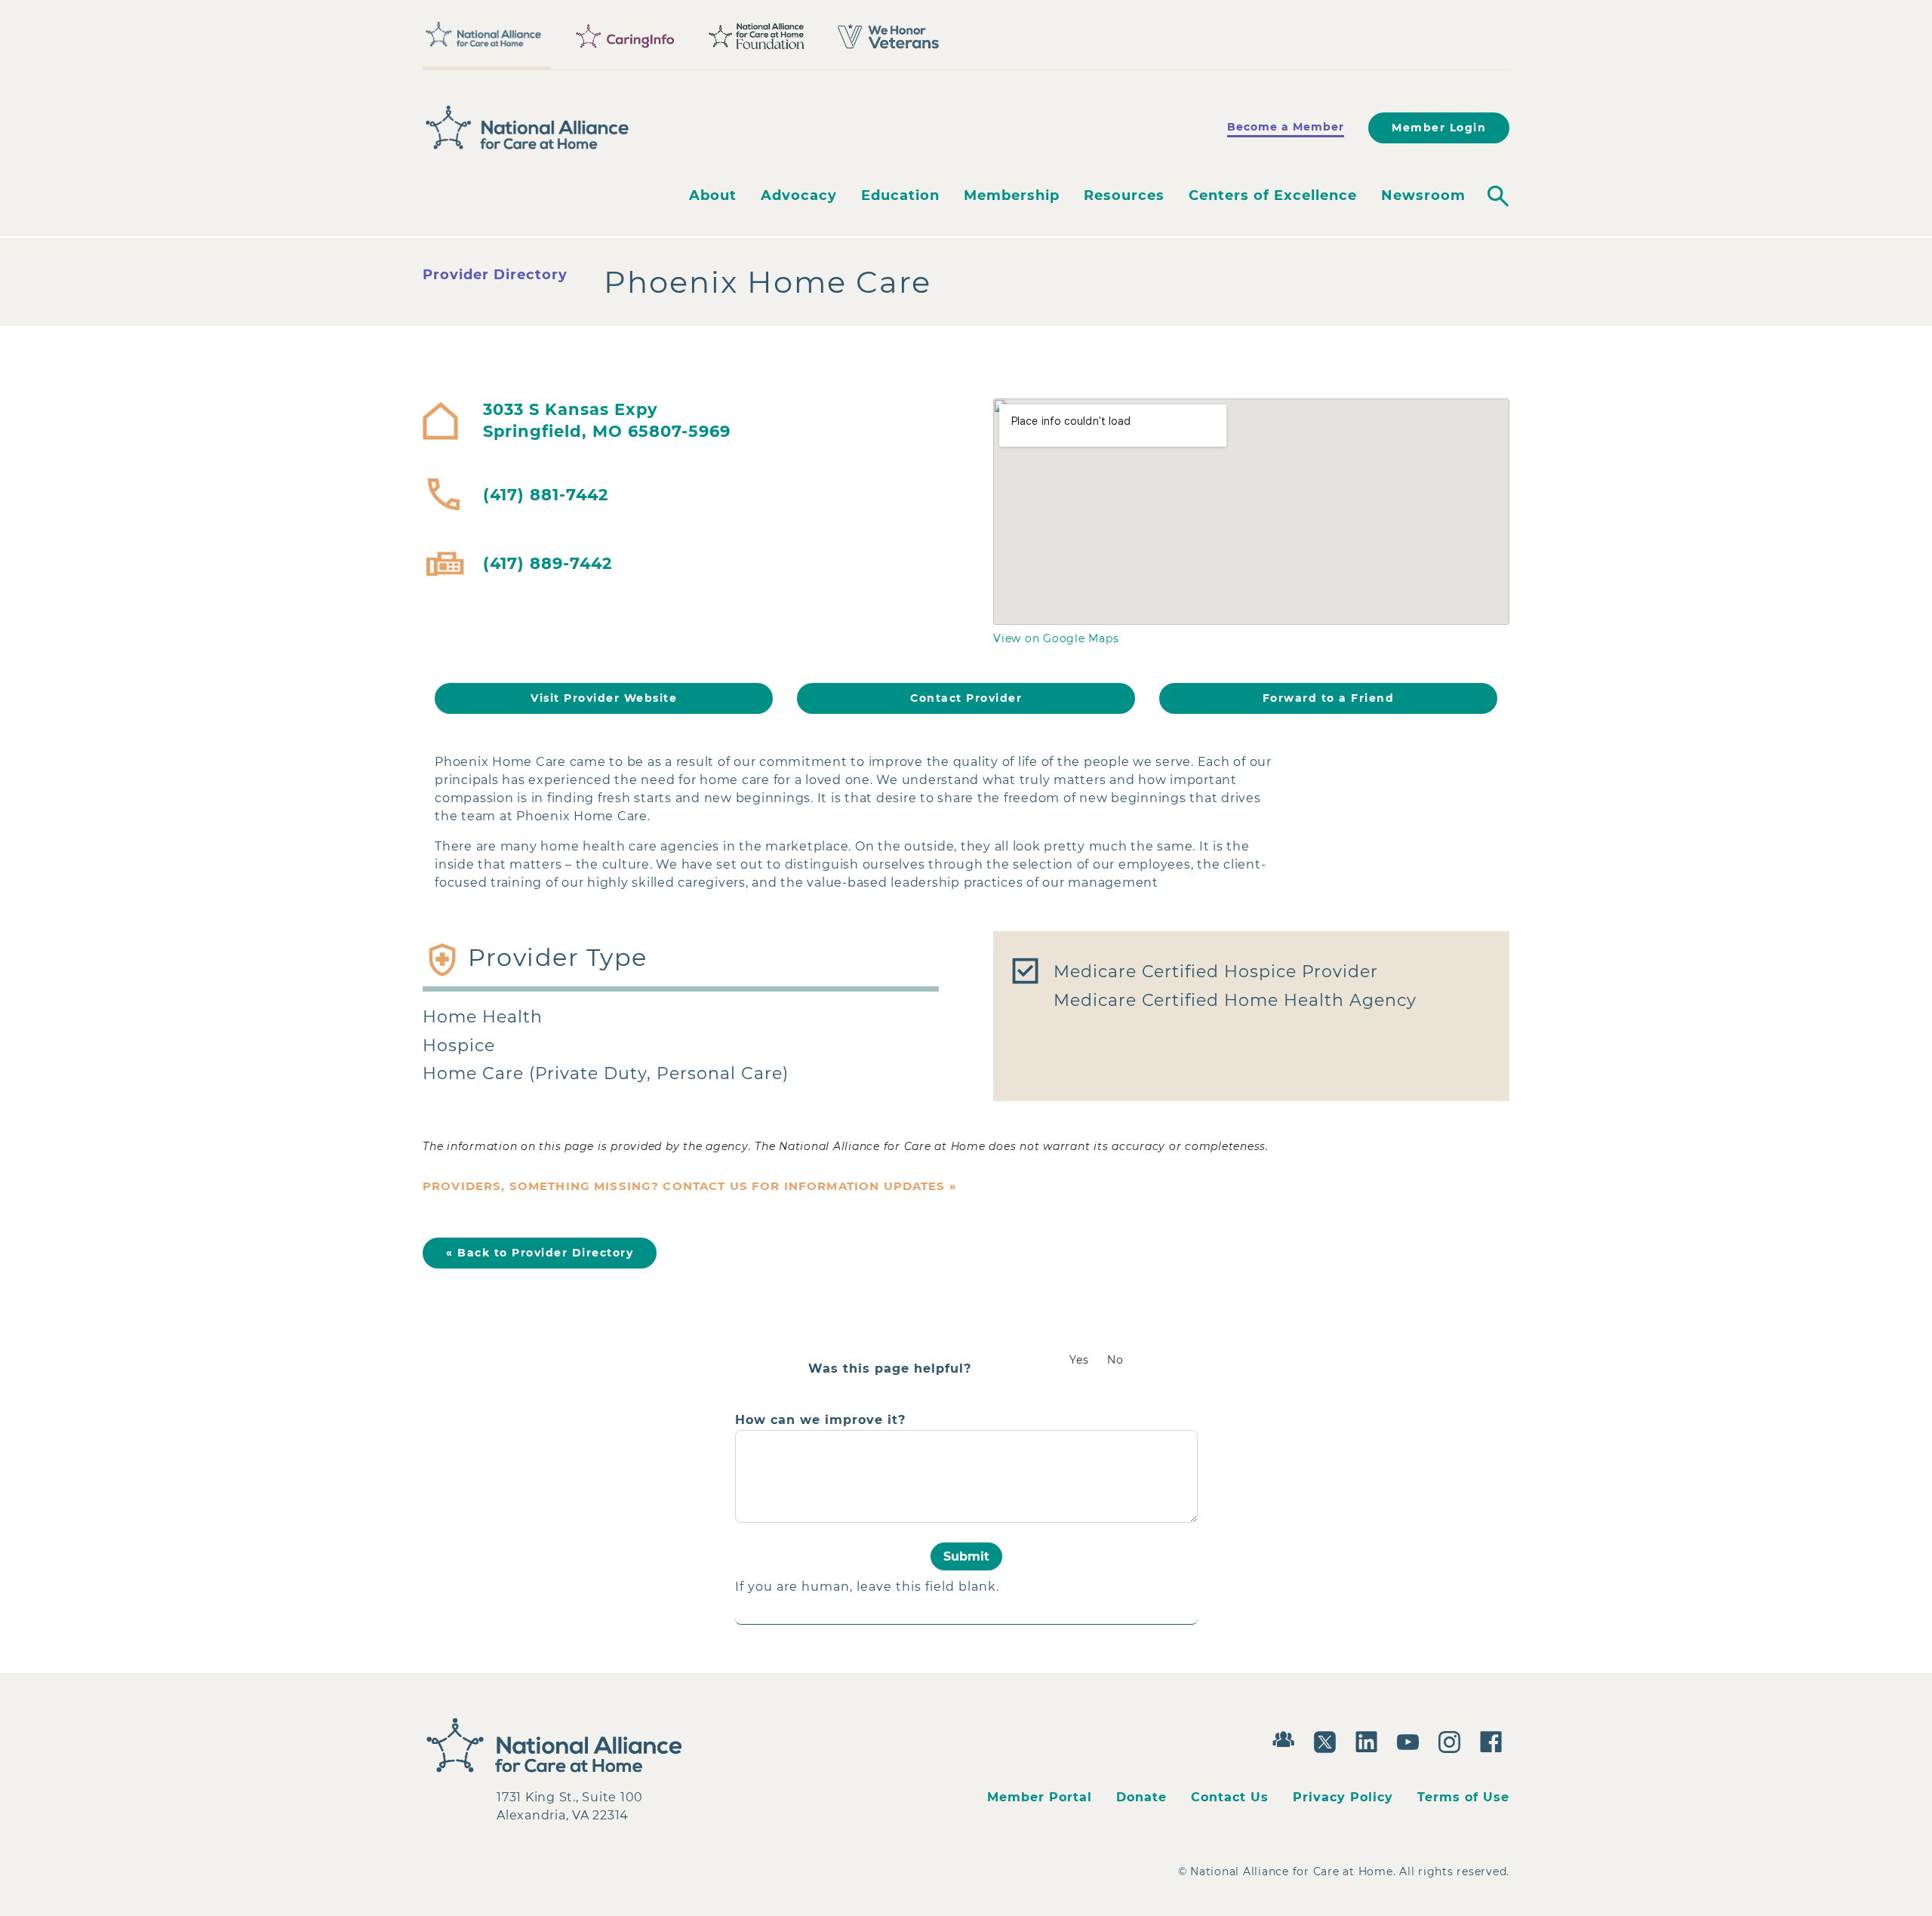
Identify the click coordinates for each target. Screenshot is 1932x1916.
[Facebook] (1495, 1740)
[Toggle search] (1498, 196)
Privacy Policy (1343, 1797)
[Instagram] (1453, 1740)
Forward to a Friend (1329, 698)
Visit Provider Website (604, 698)
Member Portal (1040, 1797)
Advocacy (799, 195)
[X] (1329, 1740)
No (1115, 1360)
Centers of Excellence (1273, 195)
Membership (1012, 195)
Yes (1079, 1360)
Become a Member (1286, 127)
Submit (966, 1556)
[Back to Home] (528, 128)
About (713, 195)
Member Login (1439, 128)
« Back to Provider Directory (540, 1253)
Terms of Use (1463, 1797)
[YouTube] (1412, 1740)
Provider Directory (495, 275)
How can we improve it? (820, 1420)
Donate (1141, 1797)
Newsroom (1423, 195)
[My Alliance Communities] (1287, 1738)
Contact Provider (966, 698)
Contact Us (1230, 1797)
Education (900, 195)
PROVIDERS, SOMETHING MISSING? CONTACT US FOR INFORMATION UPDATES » (690, 1186)
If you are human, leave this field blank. (867, 1587)
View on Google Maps (1056, 638)
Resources (1124, 195)
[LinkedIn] (1370, 1740)
